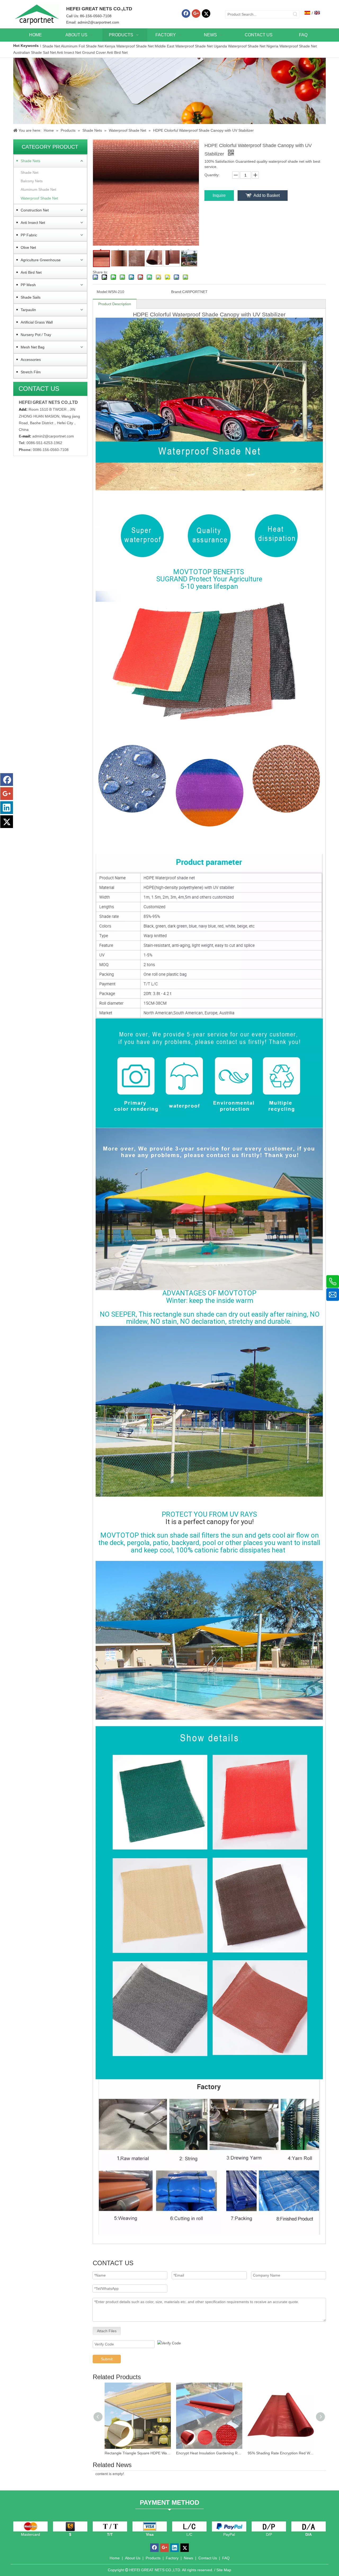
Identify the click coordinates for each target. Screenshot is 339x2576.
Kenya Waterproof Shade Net (129, 46)
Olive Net (28, 247)
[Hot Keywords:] (295, 14)
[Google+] (196, 14)
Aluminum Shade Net (38, 189)
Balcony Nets (32, 181)
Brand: (177, 292)
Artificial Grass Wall (37, 322)
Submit (107, 2359)
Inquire (219, 195)
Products (153, 2558)
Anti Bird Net (117, 52)
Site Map (224, 2570)
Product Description (115, 304)
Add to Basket (267, 195)
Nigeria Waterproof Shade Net (292, 46)
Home (115, 2558)
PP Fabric (29, 235)
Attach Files (107, 2331)
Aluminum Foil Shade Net (83, 46)
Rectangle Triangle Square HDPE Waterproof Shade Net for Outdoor (138, 2453)
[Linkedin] (7, 808)
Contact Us (208, 2558)
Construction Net (35, 210)
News (188, 2558)
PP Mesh (28, 285)
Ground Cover (94, 52)
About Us (133, 2558)
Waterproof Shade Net (39, 198)
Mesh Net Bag (33, 347)
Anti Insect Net (69, 52)
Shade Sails (31, 297)
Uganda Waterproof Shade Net (240, 46)
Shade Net (52, 46)
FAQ (226, 2558)
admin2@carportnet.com (98, 22)
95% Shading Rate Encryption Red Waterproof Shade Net (281, 2453)
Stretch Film (31, 372)
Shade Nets (30, 161)
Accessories (31, 360)
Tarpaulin (28, 310)
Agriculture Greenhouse (41, 260)
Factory (172, 2558)
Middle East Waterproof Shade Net (184, 46)
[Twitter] (206, 14)
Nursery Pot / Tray (36, 335)
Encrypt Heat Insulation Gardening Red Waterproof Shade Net (209, 2453)
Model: (102, 292)
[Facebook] (186, 14)
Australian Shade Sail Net (35, 52)
